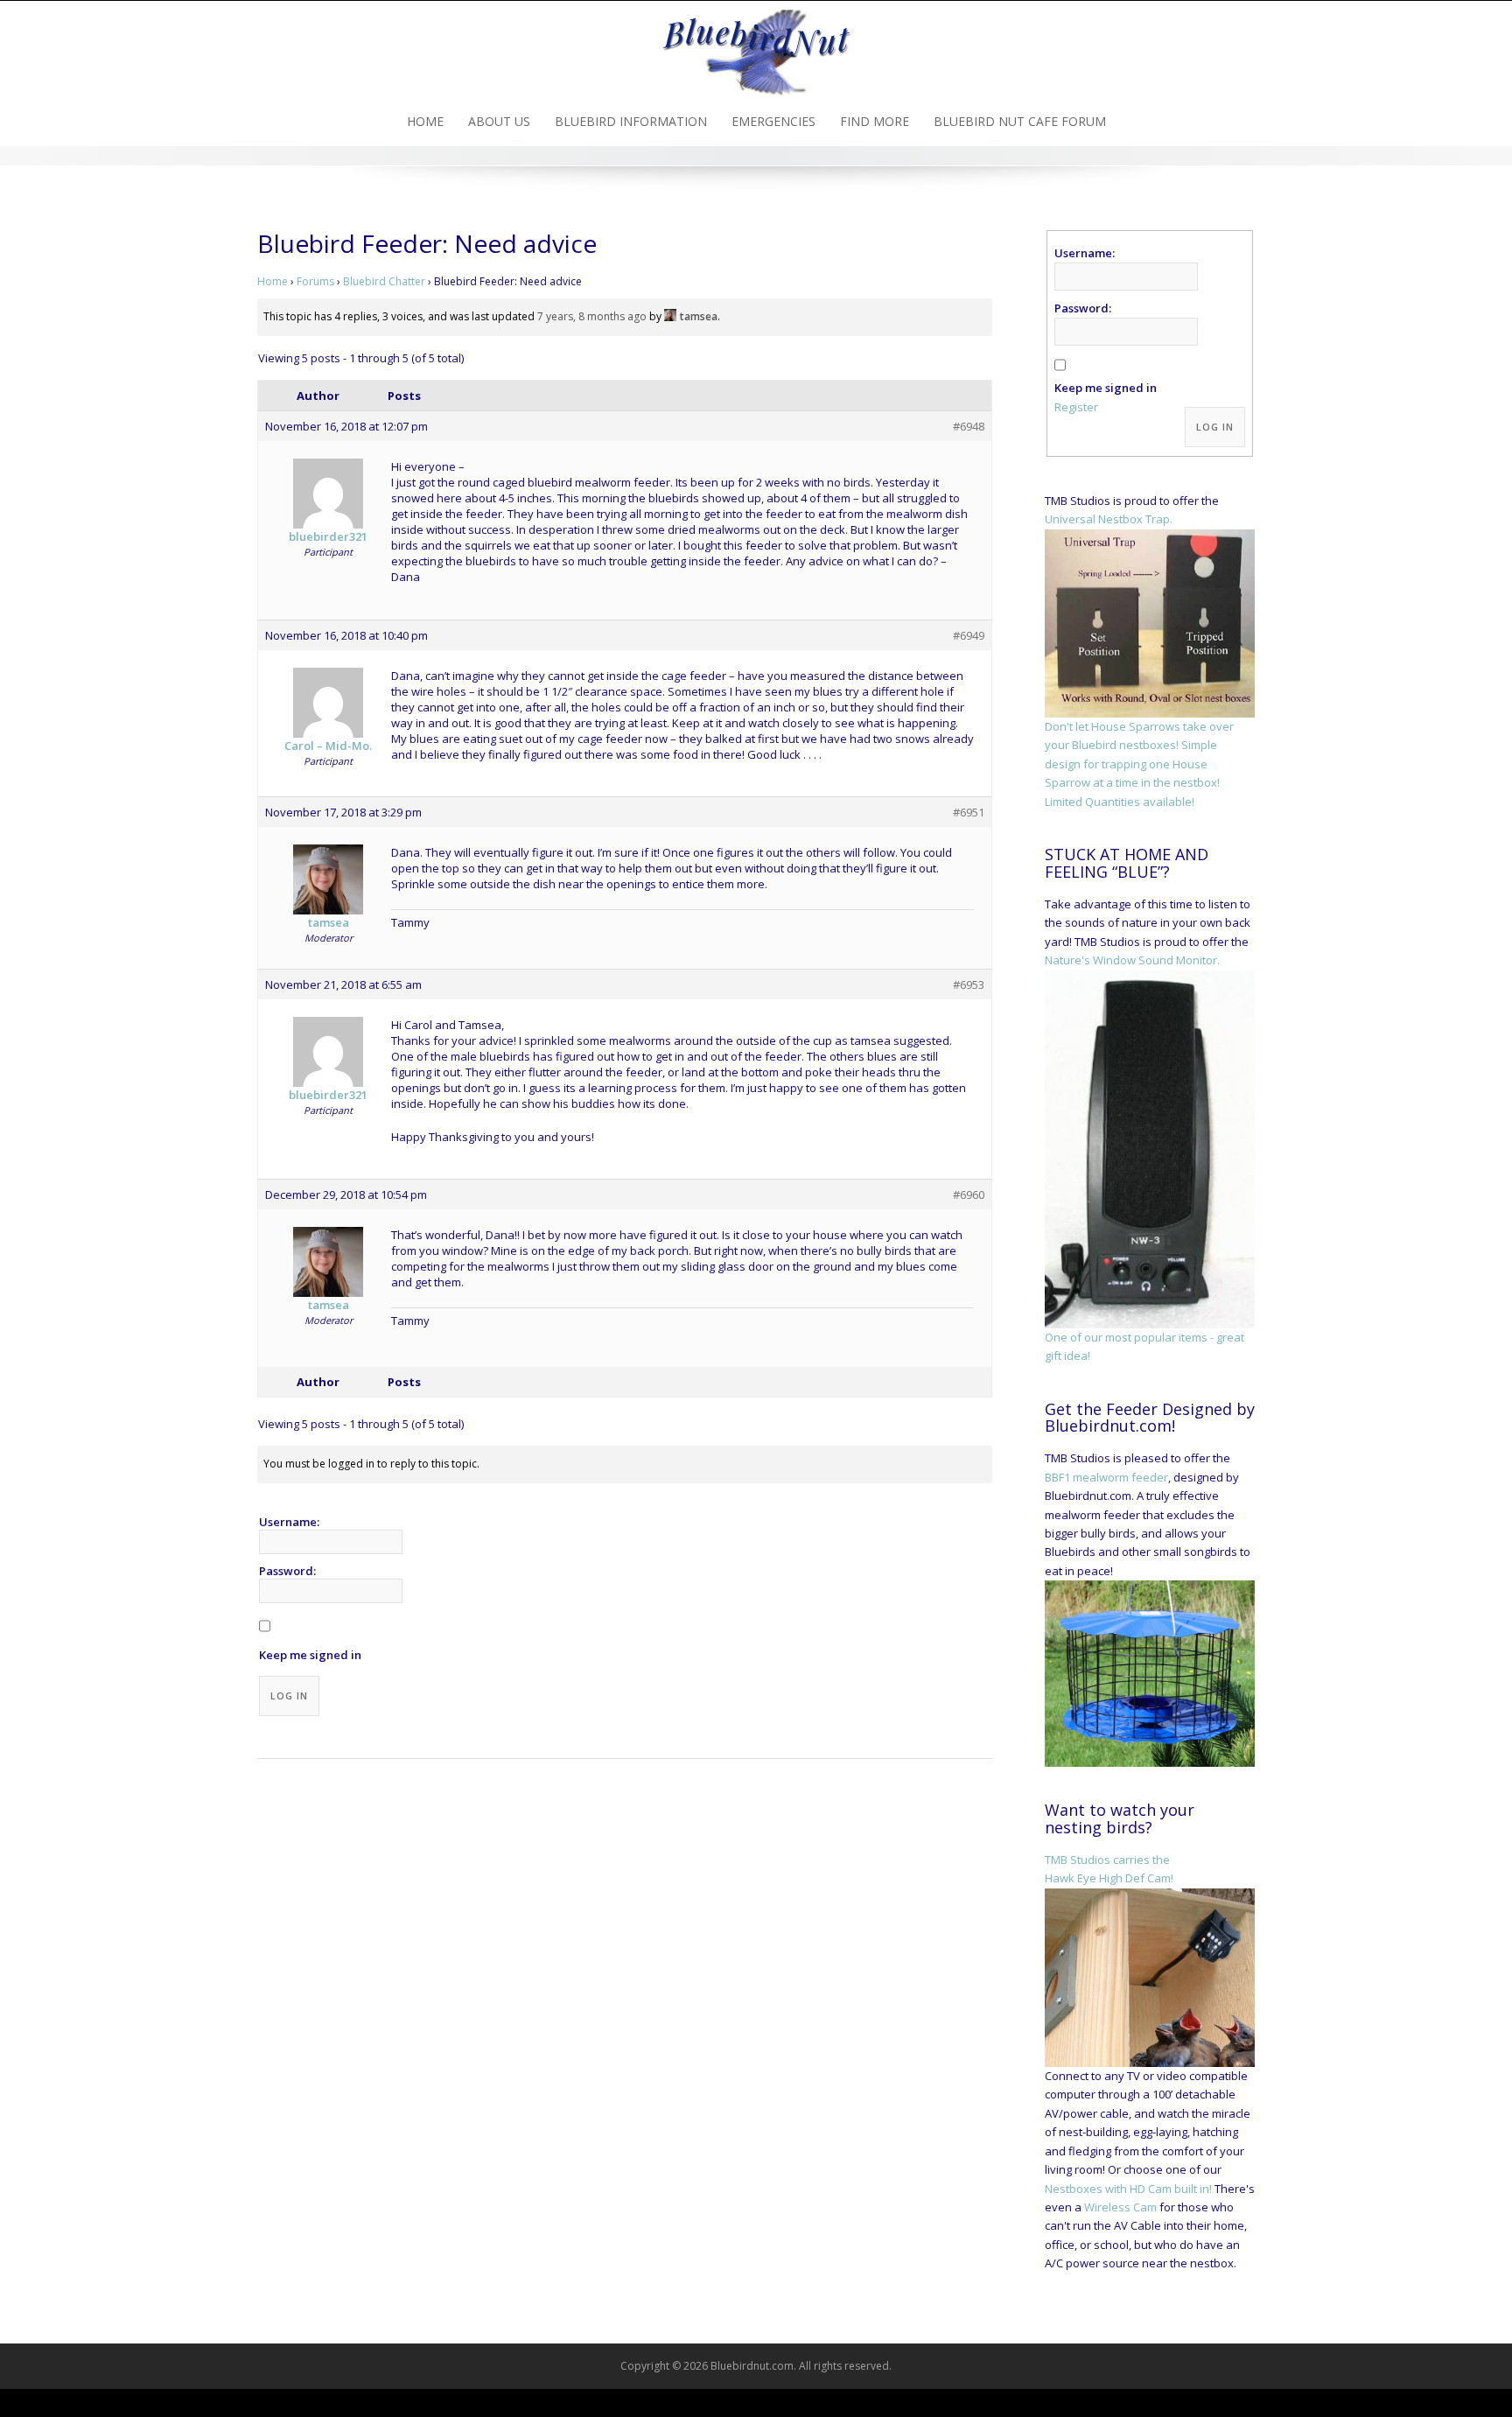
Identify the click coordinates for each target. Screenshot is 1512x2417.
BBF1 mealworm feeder (1106, 1477)
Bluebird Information (631, 121)
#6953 (969, 984)
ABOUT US (499, 121)
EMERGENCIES (773, 121)
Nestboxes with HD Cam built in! (1128, 2189)
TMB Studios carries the (1107, 1860)
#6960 (969, 1194)
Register (1076, 407)
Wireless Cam (1120, 2207)
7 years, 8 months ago (592, 316)
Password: (287, 1571)
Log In (289, 1695)
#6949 (969, 635)
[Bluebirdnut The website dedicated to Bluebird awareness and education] (756, 47)
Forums (315, 281)
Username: (289, 1522)
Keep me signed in (310, 1655)
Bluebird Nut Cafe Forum (1020, 121)
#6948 (969, 426)
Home (425, 121)
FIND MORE (875, 121)
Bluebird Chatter (384, 281)
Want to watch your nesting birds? (1120, 1818)
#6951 (969, 812)
